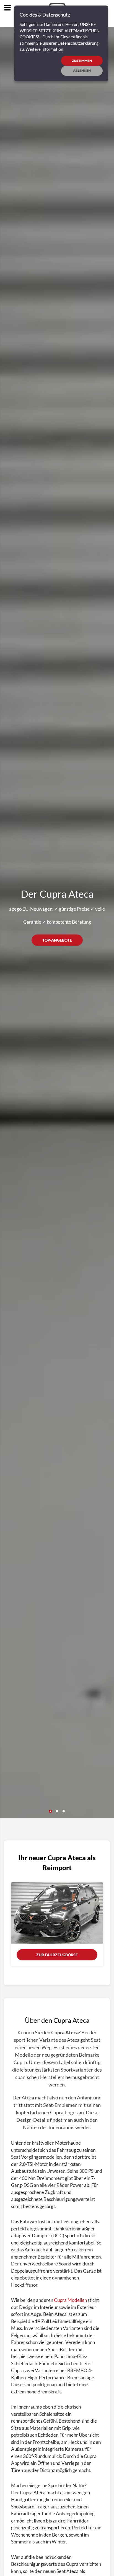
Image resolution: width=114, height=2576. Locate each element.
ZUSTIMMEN (82, 61)
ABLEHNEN (82, 70)
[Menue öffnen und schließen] (7, 8)
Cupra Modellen (70, 2300)
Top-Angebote (57, 940)
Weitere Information (44, 49)
